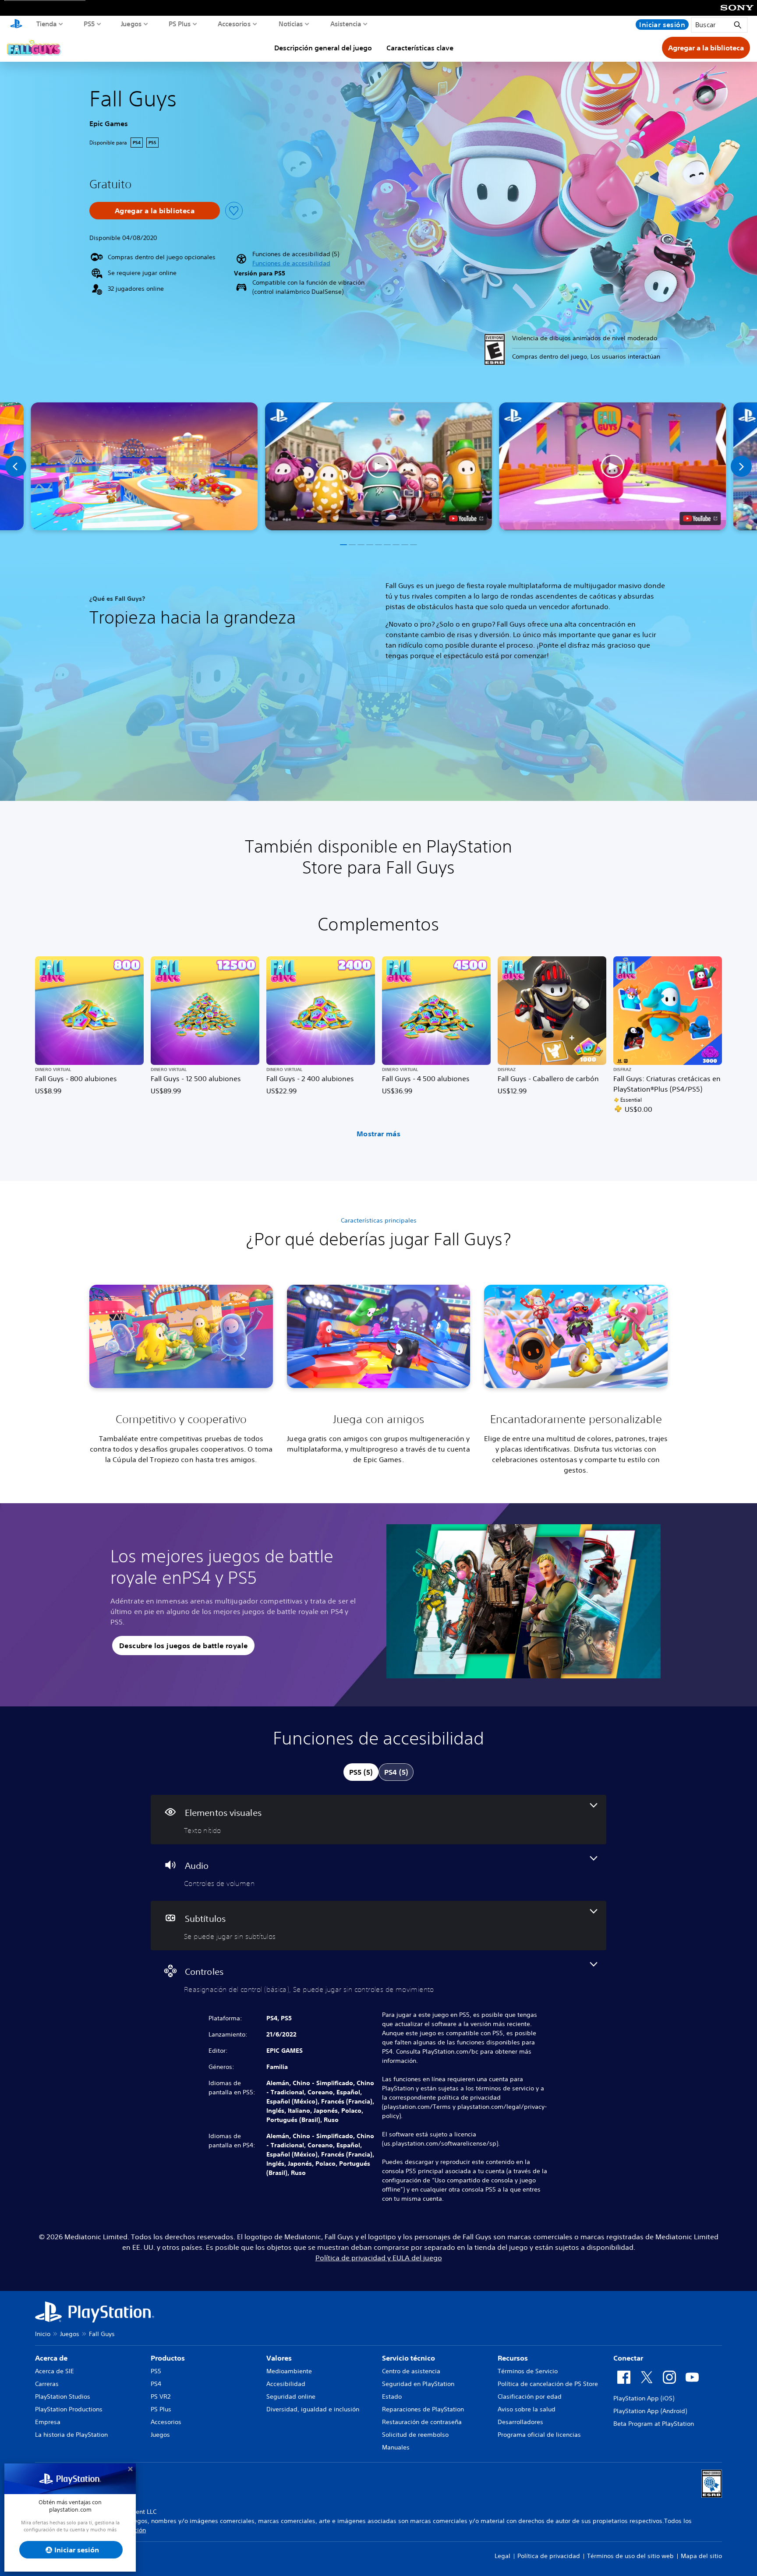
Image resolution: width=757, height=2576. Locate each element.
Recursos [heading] (513, 2358)
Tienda (47, 24)
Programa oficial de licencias (539, 2435)
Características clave (420, 48)
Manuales (396, 2447)
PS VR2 (161, 2396)
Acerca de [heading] (51, 2358)
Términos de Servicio (528, 2371)
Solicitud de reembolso (415, 2435)
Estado (392, 2396)
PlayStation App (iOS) (644, 2398)
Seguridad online (291, 2396)
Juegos (131, 24)
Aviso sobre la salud (527, 2409)
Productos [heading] (168, 2358)
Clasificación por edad (530, 2396)
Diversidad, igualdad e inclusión (313, 2409)
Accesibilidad (286, 2384)
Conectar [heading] (628, 2358)
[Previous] (16, 466)
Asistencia (346, 24)
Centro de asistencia (411, 2371)
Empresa (48, 2422)
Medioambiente (289, 2371)
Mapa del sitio (701, 2556)
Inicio (43, 2334)
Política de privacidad (549, 2556)
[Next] (741, 466)
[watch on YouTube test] (466, 518)
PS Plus (180, 24)
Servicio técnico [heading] (409, 2358)
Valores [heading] (279, 2358)
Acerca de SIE (55, 2371)
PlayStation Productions (69, 2409)
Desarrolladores (520, 2422)
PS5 (89, 24)
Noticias (291, 24)
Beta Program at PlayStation (654, 2424)
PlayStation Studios (63, 2396)
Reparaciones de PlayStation (423, 2409)
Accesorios (234, 24)
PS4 (156, 2384)
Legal (502, 2556)
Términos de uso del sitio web (630, 2556)
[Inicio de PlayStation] (16, 25)
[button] (291, 263)
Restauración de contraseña (422, 2422)
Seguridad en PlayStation (418, 2384)
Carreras (47, 2384)
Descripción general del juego (323, 48)
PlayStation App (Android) (650, 2411)
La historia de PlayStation (71, 2435)
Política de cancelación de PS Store (548, 2384)
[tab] (361, 1772)
